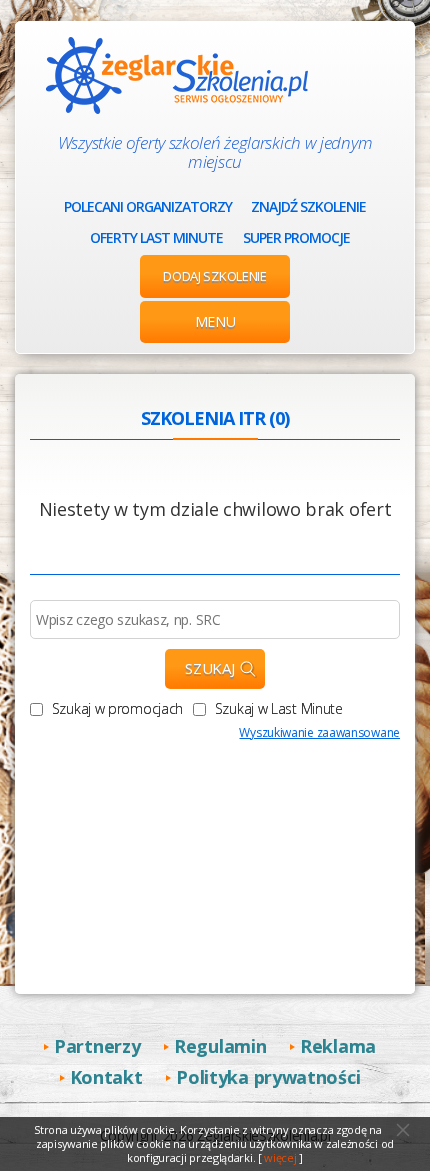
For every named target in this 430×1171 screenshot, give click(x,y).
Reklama (338, 1046)
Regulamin (220, 1046)
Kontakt (106, 1077)
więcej (280, 1157)
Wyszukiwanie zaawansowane (319, 732)
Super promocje (296, 237)
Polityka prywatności (268, 1077)
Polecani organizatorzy (148, 206)
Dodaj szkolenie (215, 276)
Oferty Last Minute (156, 237)
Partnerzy (97, 1046)
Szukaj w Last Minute (277, 708)
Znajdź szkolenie (308, 206)
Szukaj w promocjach (115, 708)
